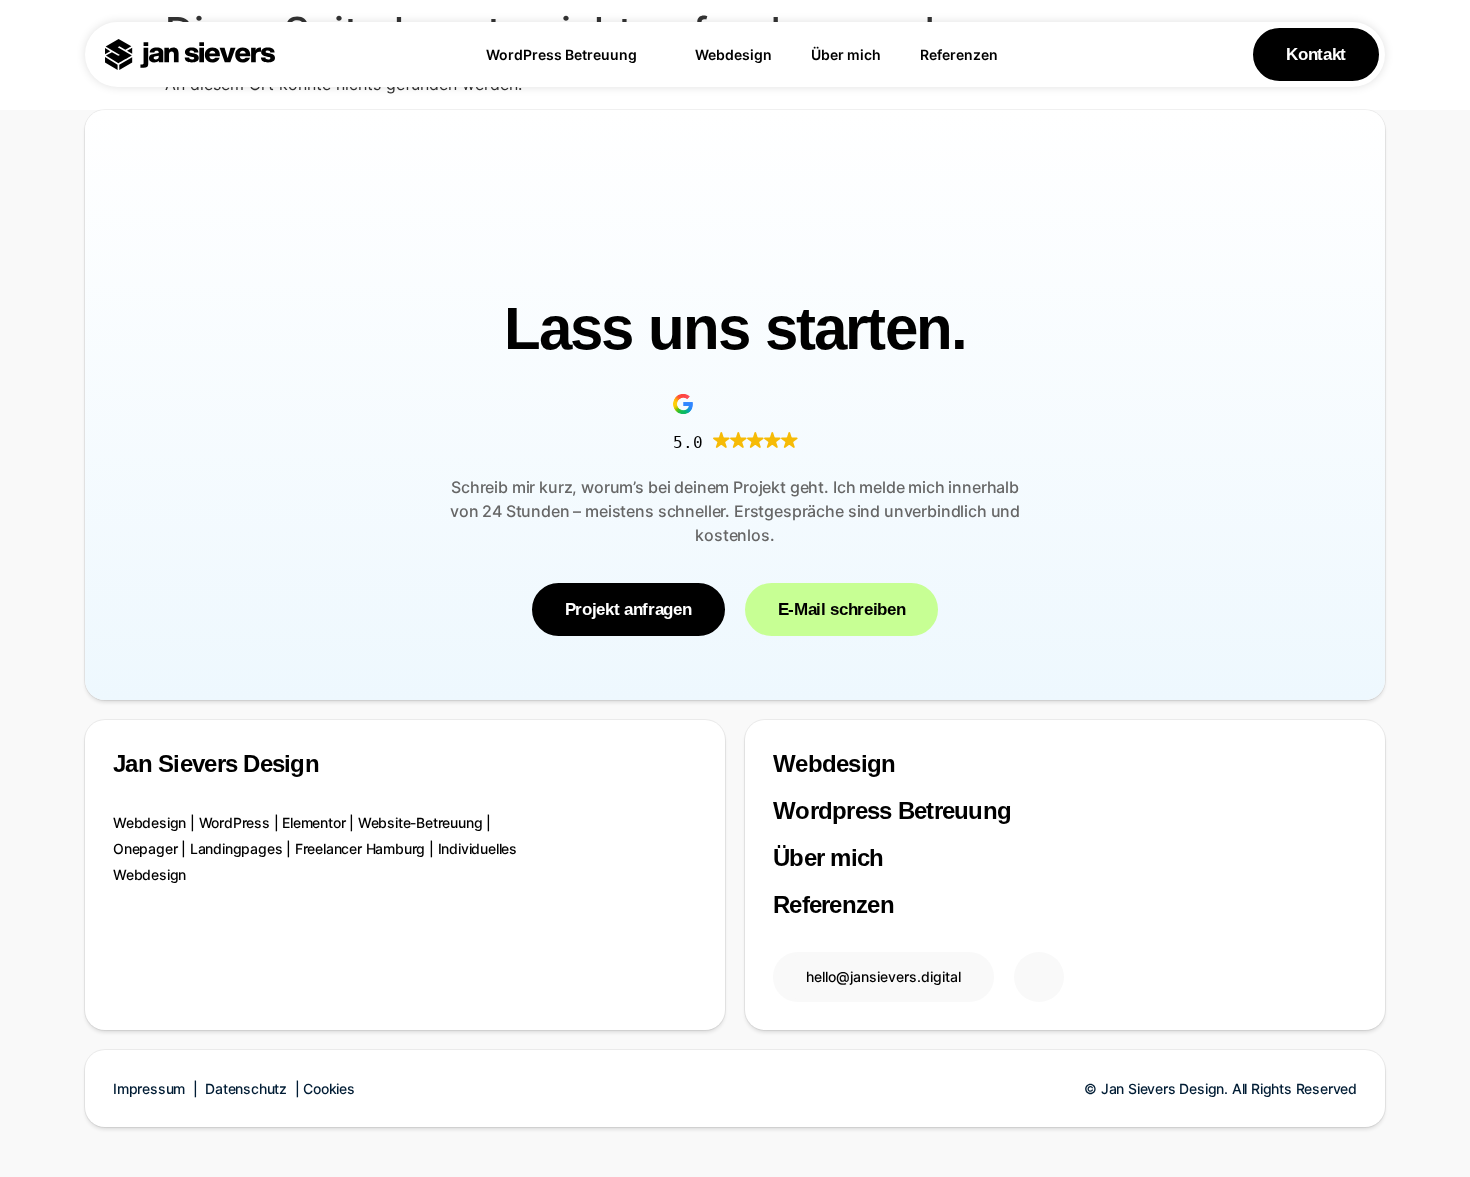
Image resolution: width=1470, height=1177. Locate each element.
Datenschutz (248, 1088)
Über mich (828, 857)
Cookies (329, 1088)
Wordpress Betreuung (892, 810)
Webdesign (834, 763)
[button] (735, 419)
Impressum (151, 1088)
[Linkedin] (1039, 977)
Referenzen (833, 904)
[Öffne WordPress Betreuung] (649, 54)
